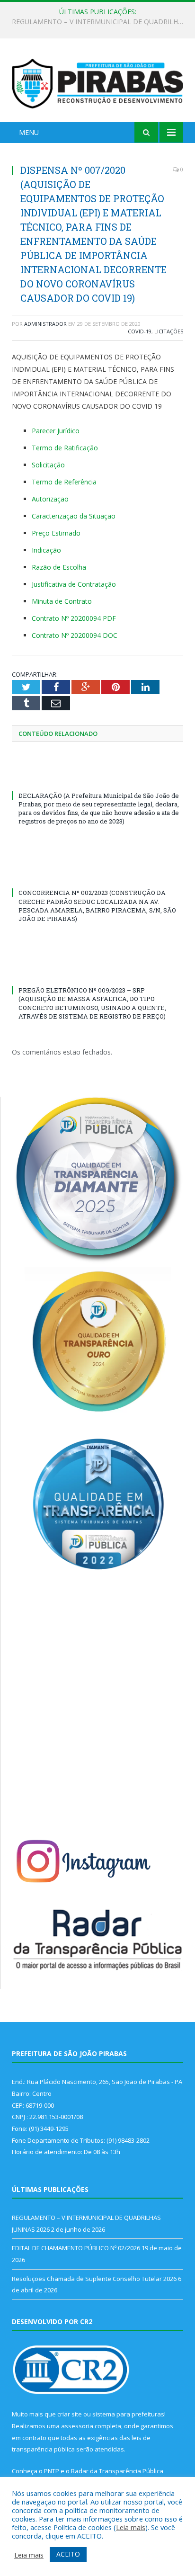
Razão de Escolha (59, 567)
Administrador (45, 324)
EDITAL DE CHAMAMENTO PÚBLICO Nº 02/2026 (95, 22)
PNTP (52, 2471)
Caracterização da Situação (74, 516)
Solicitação (48, 465)
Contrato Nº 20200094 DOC (75, 635)
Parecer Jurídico (56, 431)
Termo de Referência (64, 482)
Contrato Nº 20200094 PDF (74, 618)
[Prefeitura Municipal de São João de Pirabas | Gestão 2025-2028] (97, 82)
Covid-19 (140, 331)
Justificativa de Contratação (74, 584)
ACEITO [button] (68, 2554)
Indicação (46, 550)
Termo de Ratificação (65, 448)
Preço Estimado (56, 533)
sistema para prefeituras (128, 2414)
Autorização (50, 499)
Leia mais (131, 2527)
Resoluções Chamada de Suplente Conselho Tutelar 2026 (94, 2279)
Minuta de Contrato (62, 601)
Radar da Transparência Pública (117, 2471)
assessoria (77, 2426)
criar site (70, 2414)
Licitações (169, 331)
